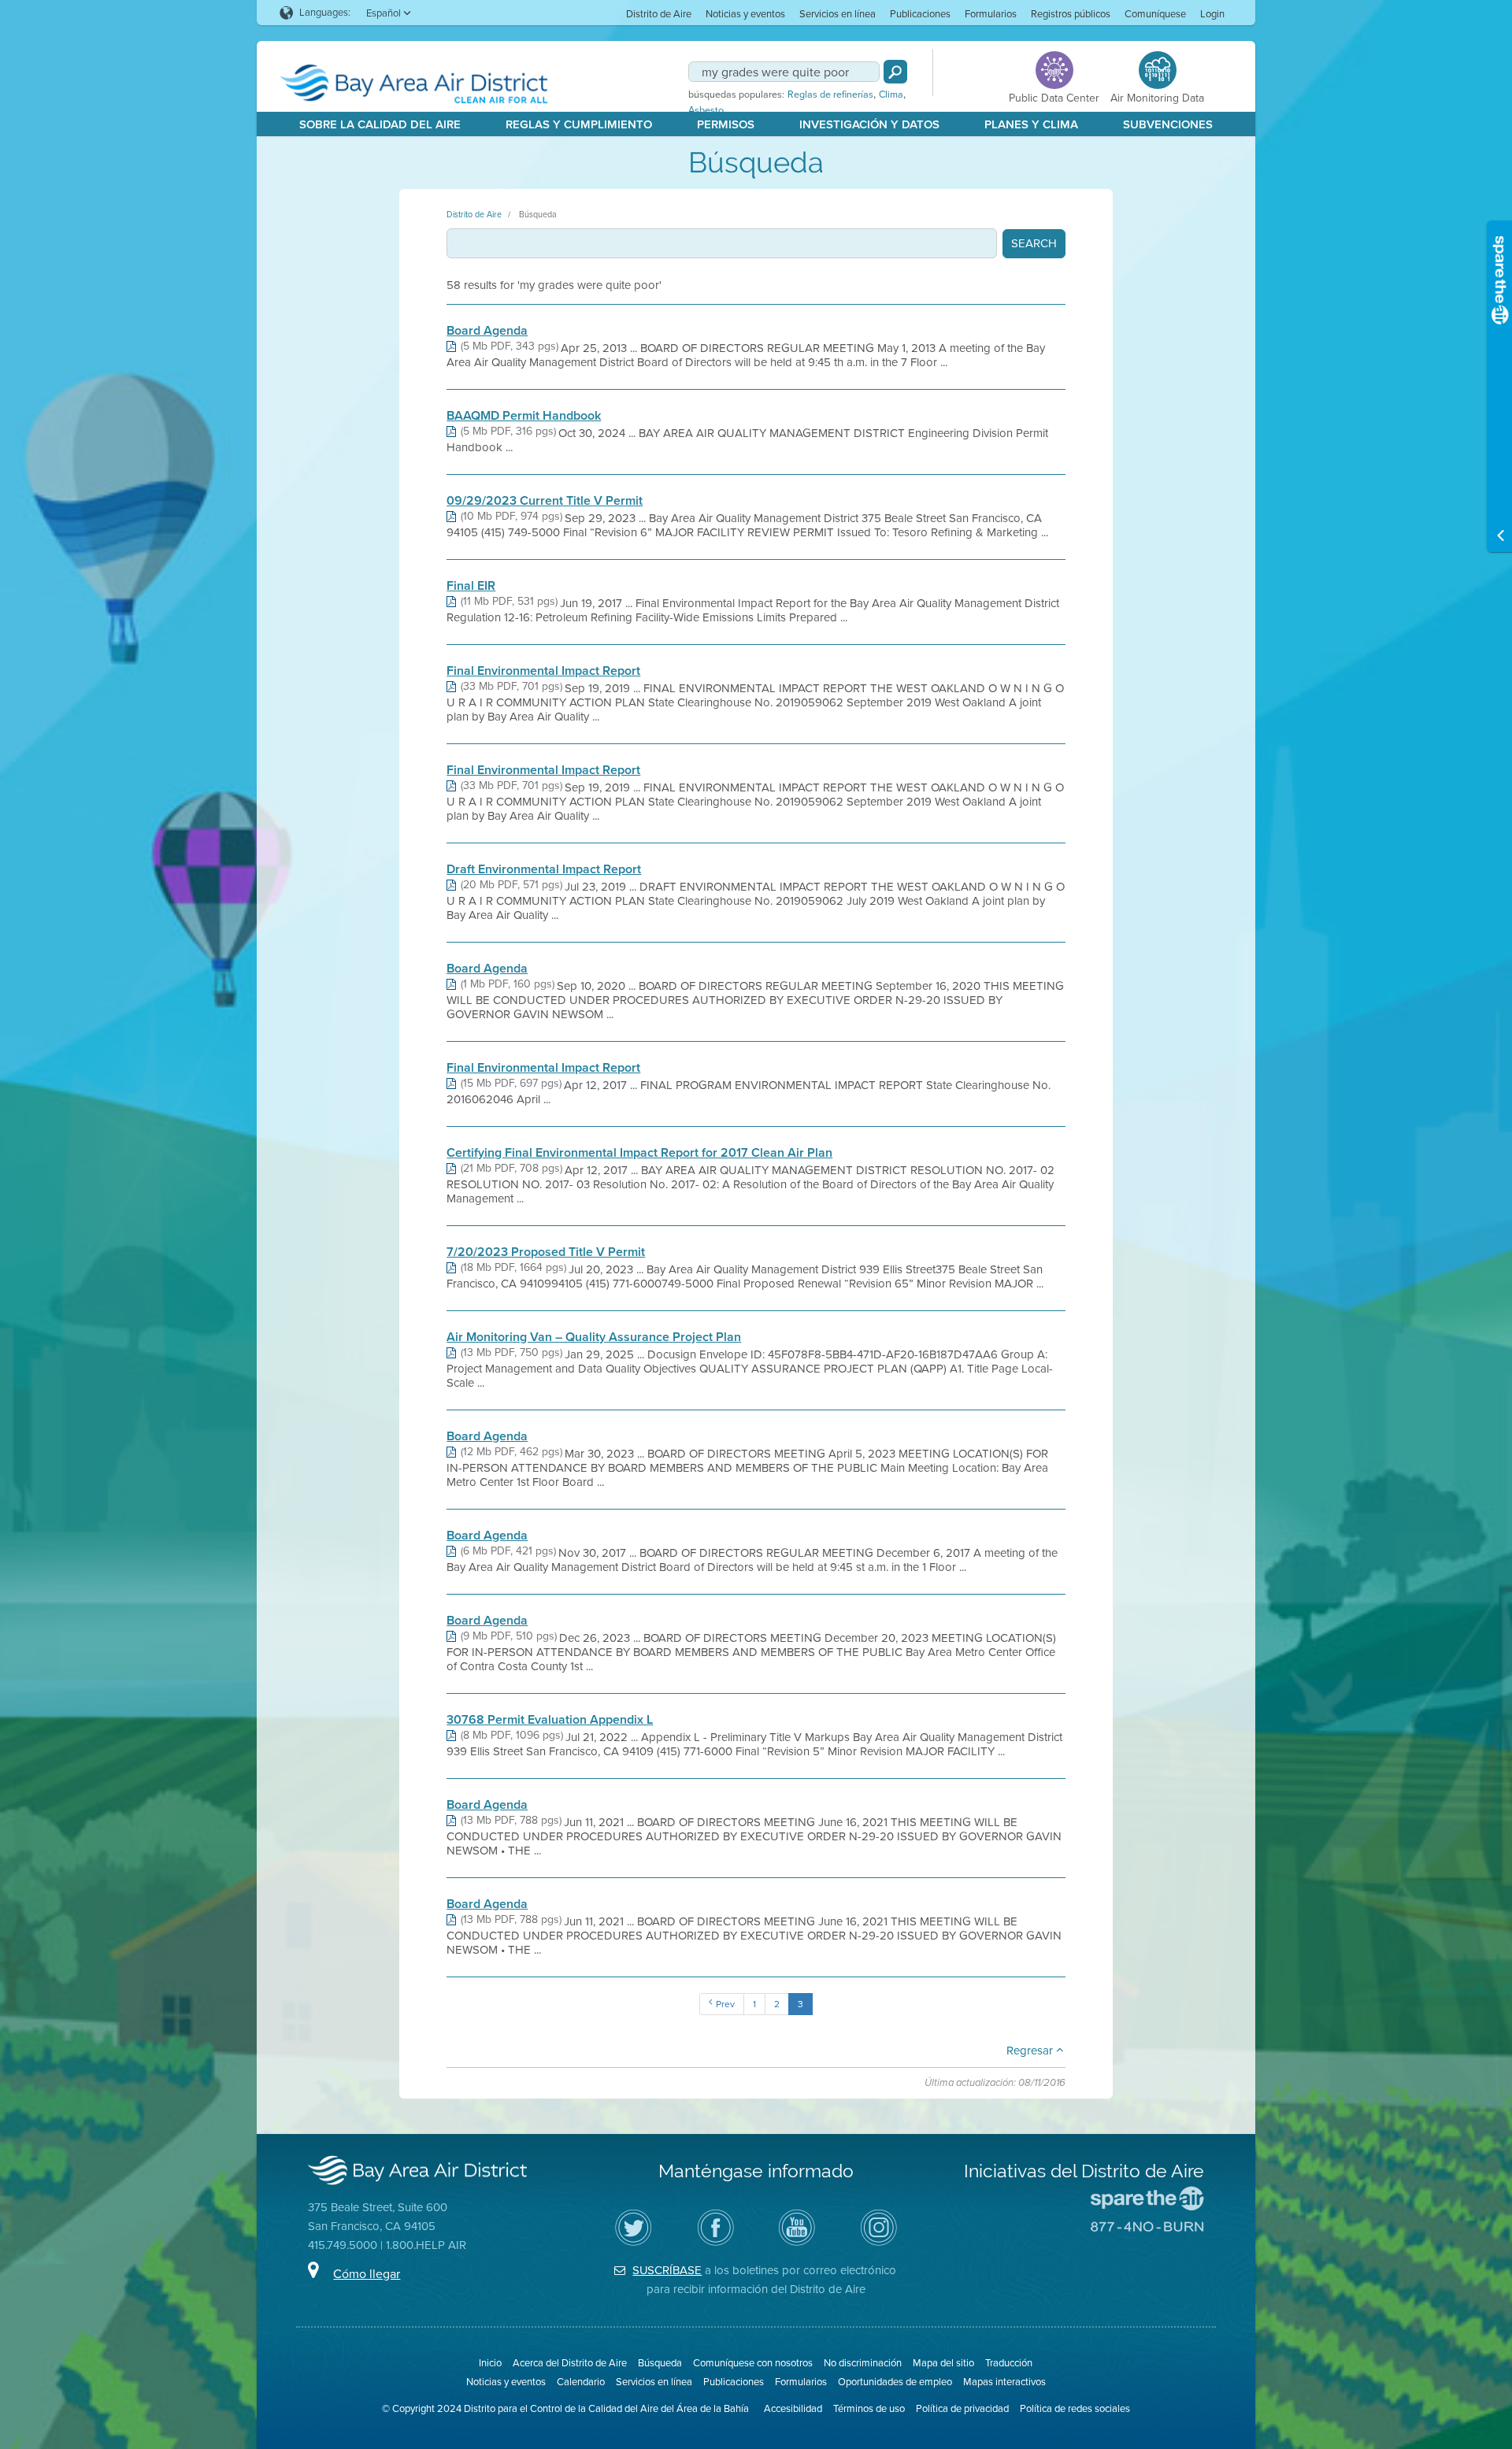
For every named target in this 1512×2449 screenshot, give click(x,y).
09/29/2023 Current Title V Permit (545, 501)
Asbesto (706, 110)
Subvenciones (1168, 124)
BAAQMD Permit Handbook (524, 416)
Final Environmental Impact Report (543, 671)
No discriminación (863, 2363)
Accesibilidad (793, 2408)
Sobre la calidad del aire (380, 124)
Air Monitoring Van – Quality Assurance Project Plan (594, 1337)
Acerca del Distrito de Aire (570, 2363)
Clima (891, 94)
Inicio (490, 2363)
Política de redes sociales (1075, 2408)
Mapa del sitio (943, 2363)
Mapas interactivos (1004, 2382)
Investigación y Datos (869, 124)
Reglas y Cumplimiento (579, 124)
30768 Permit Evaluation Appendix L (550, 1720)
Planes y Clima (1031, 124)
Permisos (726, 124)
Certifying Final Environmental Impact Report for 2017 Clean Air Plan (639, 1153)
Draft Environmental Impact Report (544, 869)
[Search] (895, 72)
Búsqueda (538, 214)
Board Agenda (487, 331)
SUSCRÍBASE (667, 2270)
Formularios (991, 14)
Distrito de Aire (659, 14)
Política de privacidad (962, 2408)
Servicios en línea (838, 14)
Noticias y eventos (745, 14)
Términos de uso (869, 2408)
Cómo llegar (367, 2274)
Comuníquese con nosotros (753, 2363)
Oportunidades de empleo (895, 2382)
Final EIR (471, 586)
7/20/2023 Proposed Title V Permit (546, 1252)
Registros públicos (1071, 14)
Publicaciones (920, 14)
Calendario (581, 2382)
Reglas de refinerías (830, 94)
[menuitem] (659, 13)
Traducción (1009, 2363)
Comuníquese (1155, 14)
